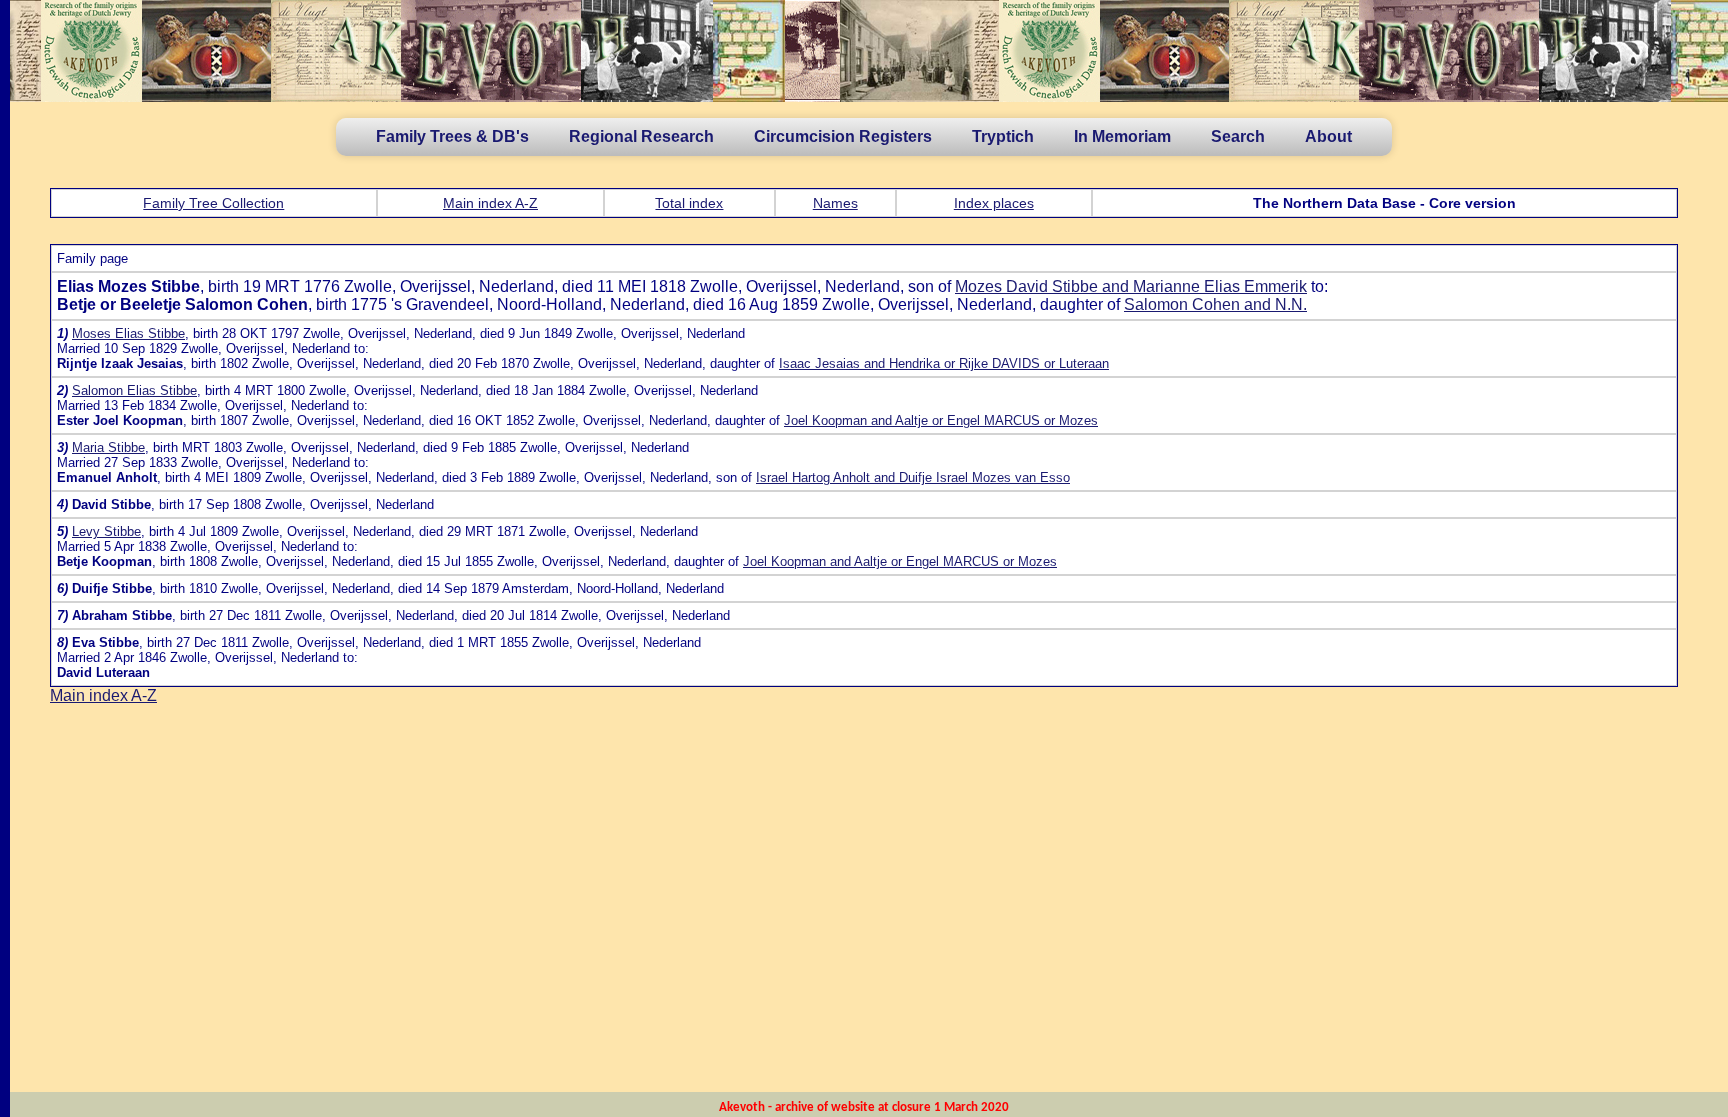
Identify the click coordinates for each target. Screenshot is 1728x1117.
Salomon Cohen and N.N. (1215, 304)
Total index (689, 203)
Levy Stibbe (106, 531)
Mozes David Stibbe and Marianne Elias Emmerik (1131, 286)
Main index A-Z (490, 203)
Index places (994, 203)
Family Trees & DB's (452, 136)
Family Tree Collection (213, 203)
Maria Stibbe (108, 447)
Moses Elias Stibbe (128, 333)
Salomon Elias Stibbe (134, 390)
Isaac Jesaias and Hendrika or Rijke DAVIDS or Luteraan (944, 363)
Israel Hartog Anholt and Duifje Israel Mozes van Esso (913, 477)
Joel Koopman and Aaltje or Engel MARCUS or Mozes (941, 420)
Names (835, 203)
